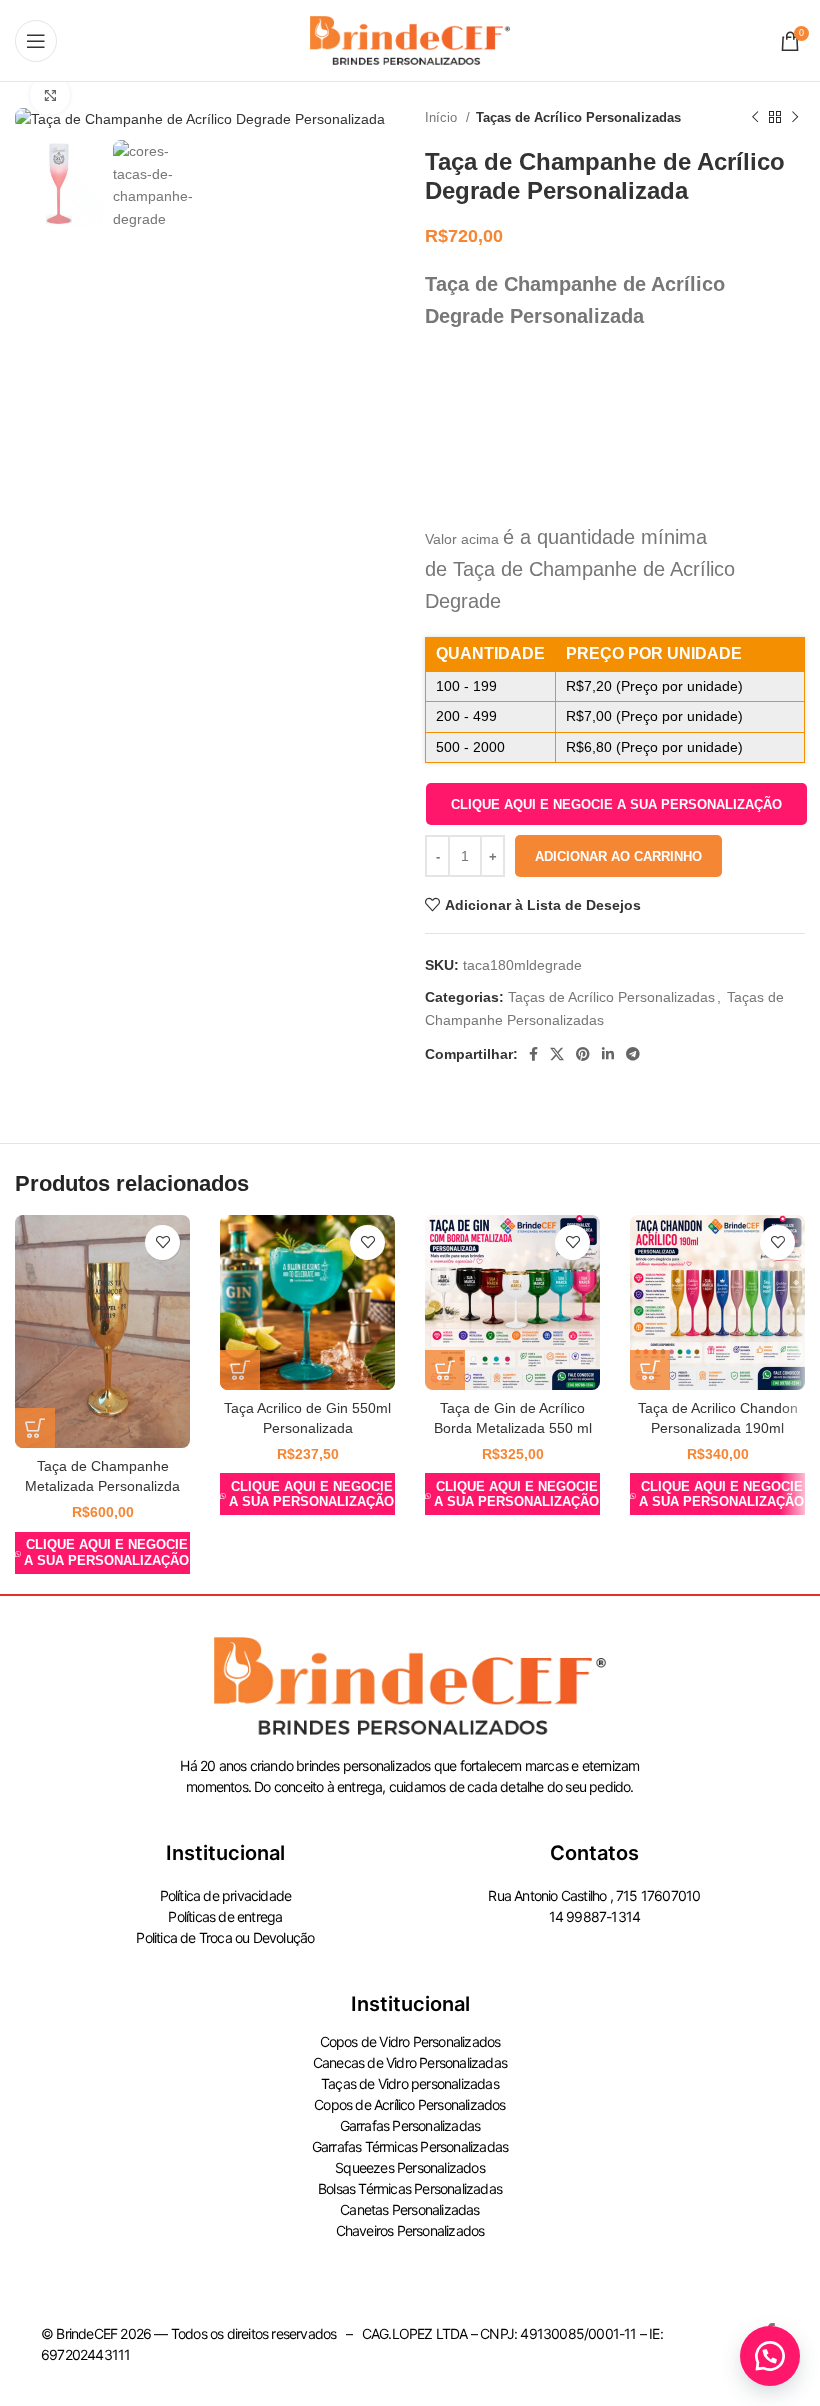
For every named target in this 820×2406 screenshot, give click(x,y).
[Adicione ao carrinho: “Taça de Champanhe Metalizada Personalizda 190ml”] (35, 1428)
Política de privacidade (226, 1895)
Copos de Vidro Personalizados (410, 2041)
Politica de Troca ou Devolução (225, 1937)
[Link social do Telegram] (633, 1054)
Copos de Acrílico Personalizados (409, 2104)
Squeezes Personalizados (410, 2167)
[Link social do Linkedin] (608, 1054)
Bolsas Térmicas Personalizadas (410, 2188)
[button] (616, 804)
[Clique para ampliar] (50, 95)
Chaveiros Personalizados (410, 2230)
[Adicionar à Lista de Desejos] (162, 1242)
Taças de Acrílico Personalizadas (578, 117)
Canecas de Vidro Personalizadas (410, 2062)
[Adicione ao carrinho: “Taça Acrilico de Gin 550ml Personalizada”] (240, 1370)
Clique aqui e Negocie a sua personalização (616, 804)
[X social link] (557, 1054)
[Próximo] (795, 118)
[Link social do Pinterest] (583, 1054)
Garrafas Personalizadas (410, 2125)
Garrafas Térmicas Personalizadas (410, 2146)
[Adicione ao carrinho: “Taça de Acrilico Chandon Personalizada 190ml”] (650, 1370)
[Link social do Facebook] (533, 1054)
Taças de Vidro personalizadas (410, 2083)
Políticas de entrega (225, 1916)
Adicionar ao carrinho (618, 856)
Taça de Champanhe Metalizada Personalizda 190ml (102, 1485)
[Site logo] (410, 39)
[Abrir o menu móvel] (36, 41)
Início (443, 117)
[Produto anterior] (755, 118)
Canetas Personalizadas (409, 2209)
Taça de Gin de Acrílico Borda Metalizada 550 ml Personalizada (513, 1427)
